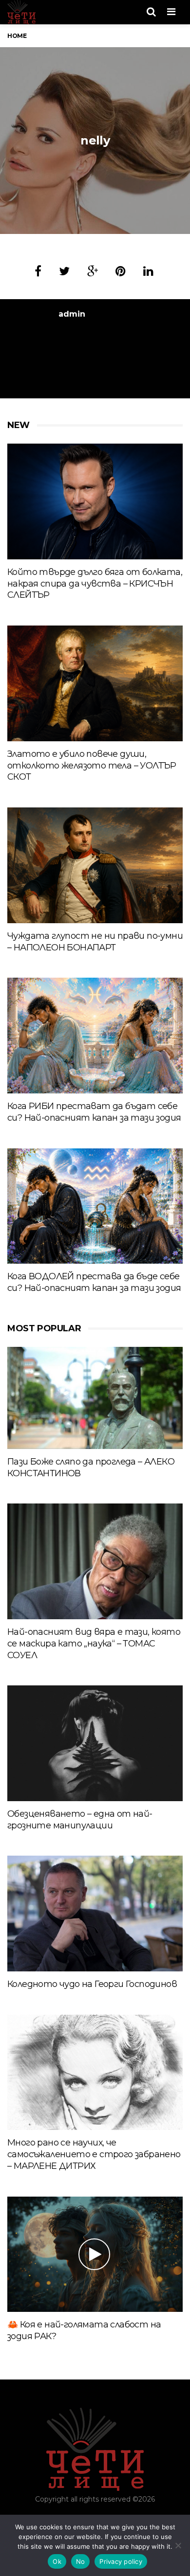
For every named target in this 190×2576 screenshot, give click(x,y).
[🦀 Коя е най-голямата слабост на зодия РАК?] (95, 2254)
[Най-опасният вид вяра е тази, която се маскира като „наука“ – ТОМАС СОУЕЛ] (95, 1561)
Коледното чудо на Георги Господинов (92, 1984)
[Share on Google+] (93, 271)
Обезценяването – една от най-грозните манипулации (80, 1820)
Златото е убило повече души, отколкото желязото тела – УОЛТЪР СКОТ (92, 766)
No (81, 2561)
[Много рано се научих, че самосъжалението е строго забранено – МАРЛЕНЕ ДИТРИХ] (95, 2072)
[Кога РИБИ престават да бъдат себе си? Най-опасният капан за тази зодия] (95, 1035)
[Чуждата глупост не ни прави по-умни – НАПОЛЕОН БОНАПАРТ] (95, 865)
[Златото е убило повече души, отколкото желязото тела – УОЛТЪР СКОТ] (95, 683)
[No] (178, 2545)
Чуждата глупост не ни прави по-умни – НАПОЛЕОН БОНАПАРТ (95, 942)
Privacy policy (121, 2561)
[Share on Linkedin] (148, 271)
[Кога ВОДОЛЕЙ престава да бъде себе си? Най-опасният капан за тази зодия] (95, 1206)
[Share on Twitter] (64, 271)
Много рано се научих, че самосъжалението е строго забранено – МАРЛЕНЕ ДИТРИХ (94, 2154)
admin (72, 314)
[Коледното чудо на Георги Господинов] (95, 1913)
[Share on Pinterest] (121, 271)
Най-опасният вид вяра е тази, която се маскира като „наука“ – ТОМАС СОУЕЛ (94, 1644)
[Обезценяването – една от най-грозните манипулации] (95, 1743)
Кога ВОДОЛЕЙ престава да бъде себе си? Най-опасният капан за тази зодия (94, 1282)
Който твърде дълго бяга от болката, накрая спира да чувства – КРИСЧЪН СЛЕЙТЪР (95, 584)
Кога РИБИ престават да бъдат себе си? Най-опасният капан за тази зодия (94, 1112)
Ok (57, 2561)
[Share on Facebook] (38, 271)
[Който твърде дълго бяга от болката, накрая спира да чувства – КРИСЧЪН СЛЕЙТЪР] (95, 501)
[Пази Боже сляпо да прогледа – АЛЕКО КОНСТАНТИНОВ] (95, 1398)
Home (17, 36)
